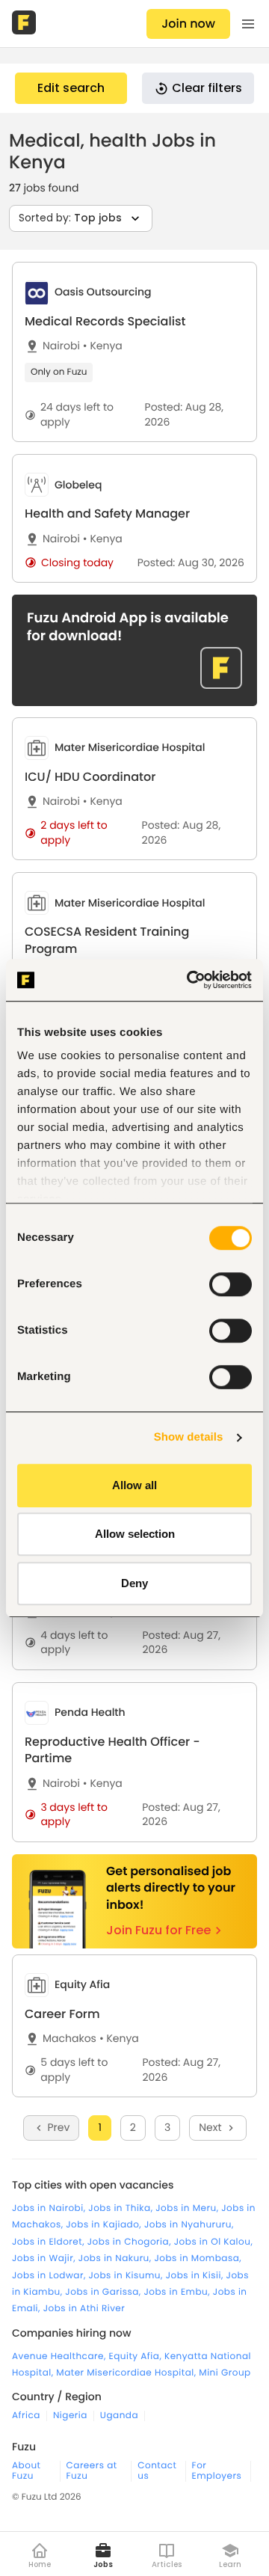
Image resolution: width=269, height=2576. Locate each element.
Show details (189, 1437)
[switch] (231, 1284)
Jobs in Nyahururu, (189, 2225)
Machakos (69, 2039)
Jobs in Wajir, (45, 2258)
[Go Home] (25, 24)
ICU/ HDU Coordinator (90, 777)
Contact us (157, 2471)
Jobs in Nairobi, (50, 2208)
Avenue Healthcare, (61, 2356)
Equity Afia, (137, 2356)
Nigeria (70, 2416)
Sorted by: (70, 218)
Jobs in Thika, (122, 2208)
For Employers (217, 2471)
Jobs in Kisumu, (127, 2276)
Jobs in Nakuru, (117, 2258)
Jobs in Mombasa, (198, 2258)
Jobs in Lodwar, (50, 2276)
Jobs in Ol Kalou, (214, 2242)
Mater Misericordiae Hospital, (127, 2373)
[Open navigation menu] (248, 24)
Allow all (134, 1485)
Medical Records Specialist (105, 321)
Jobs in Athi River (84, 2309)
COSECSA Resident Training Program (107, 940)
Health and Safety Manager (107, 513)
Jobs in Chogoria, (131, 2242)
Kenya (103, 346)
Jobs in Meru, (188, 2208)
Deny (134, 1583)
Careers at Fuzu (92, 2471)
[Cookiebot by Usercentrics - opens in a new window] (190, 980)
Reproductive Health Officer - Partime (112, 1750)
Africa (26, 2416)
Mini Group (225, 2373)
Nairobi (61, 346)
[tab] (134, 352)
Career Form (62, 2014)
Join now (188, 24)
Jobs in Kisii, (196, 2276)
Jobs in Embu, (178, 2292)
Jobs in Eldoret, (50, 2242)
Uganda (119, 2416)
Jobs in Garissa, (104, 2292)
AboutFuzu (26, 2471)
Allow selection (135, 1534)
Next (210, 2127)
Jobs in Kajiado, (105, 2225)
